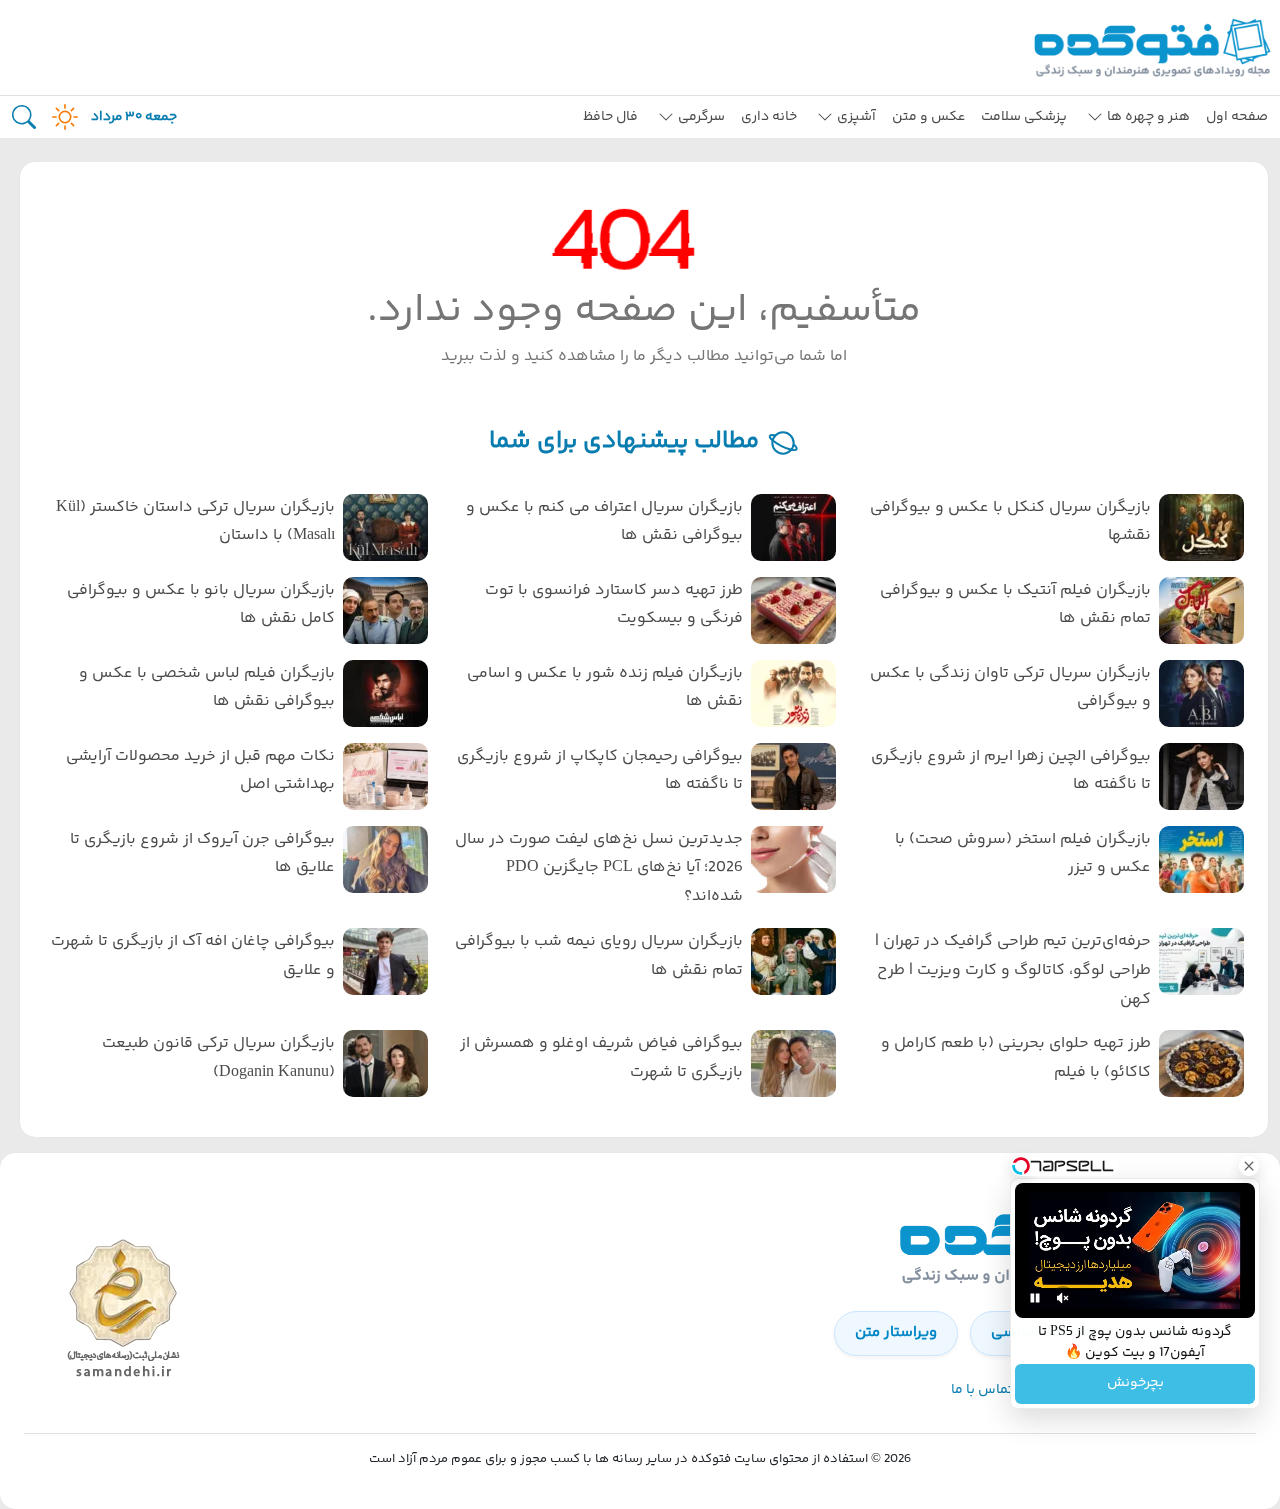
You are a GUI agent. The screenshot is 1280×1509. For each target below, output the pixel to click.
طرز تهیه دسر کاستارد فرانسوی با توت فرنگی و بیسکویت (614, 605)
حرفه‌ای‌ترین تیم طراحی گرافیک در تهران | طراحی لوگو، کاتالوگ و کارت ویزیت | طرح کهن (1013, 970)
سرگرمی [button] (701, 117)
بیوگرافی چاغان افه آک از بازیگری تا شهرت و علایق (193, 956)
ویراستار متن (896, 1332)
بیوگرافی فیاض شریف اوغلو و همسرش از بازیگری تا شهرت (601, 1058)
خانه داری (769, 117)
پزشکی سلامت (1024, 117)
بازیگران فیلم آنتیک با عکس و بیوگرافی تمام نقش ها (1015, 605)
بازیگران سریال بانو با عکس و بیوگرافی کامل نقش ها (201, 605)
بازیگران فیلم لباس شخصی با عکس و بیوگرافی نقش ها (207, 688)
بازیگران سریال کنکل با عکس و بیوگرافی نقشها (1010, 522)
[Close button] (1249, 1166)
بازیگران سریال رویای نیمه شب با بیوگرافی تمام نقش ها (599, 956)
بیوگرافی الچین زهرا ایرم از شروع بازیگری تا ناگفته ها (1011, 771)
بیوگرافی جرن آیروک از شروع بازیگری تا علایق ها (202, 854)
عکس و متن (928, 117)
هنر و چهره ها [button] (1148, 117)
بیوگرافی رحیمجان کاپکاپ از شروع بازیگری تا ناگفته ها (600, 771)
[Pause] (1035, 1298)
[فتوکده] (1155, 47)
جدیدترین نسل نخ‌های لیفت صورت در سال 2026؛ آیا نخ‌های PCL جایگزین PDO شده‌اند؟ (599, 868)
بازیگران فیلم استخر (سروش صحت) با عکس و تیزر (1023, 854)
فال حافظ (610, 117)
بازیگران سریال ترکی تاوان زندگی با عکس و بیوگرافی (1010, 688)
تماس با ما (982, 1390)
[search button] (24, 117)
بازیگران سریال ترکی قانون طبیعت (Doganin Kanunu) (218, 1058)
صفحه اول (1237, 117)
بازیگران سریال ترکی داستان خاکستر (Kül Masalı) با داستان (195, 522)
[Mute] (1063, 1298)
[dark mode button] (61, 117)
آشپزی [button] (856, 117)
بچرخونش (1135, 1384)
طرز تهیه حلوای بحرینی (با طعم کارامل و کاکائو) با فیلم (1016, 1058)
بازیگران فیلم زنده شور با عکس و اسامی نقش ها (605, 688)
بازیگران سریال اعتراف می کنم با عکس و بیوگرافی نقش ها (604, 522)
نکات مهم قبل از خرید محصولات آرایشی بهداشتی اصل (200, 771)
